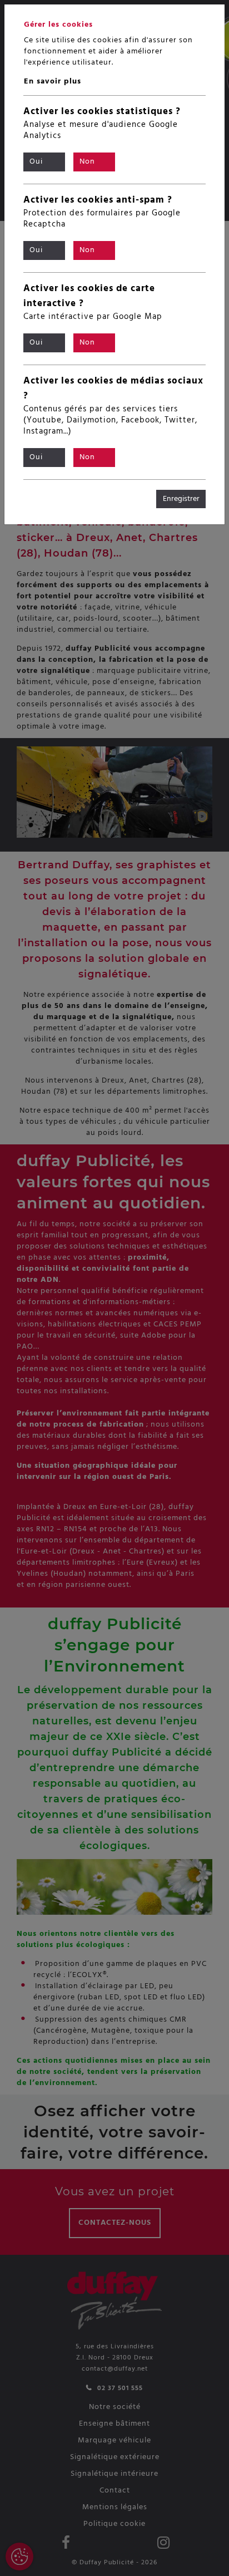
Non (87, 162)
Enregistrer (181, 499)
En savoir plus (53, 82)
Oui (36, 162)
